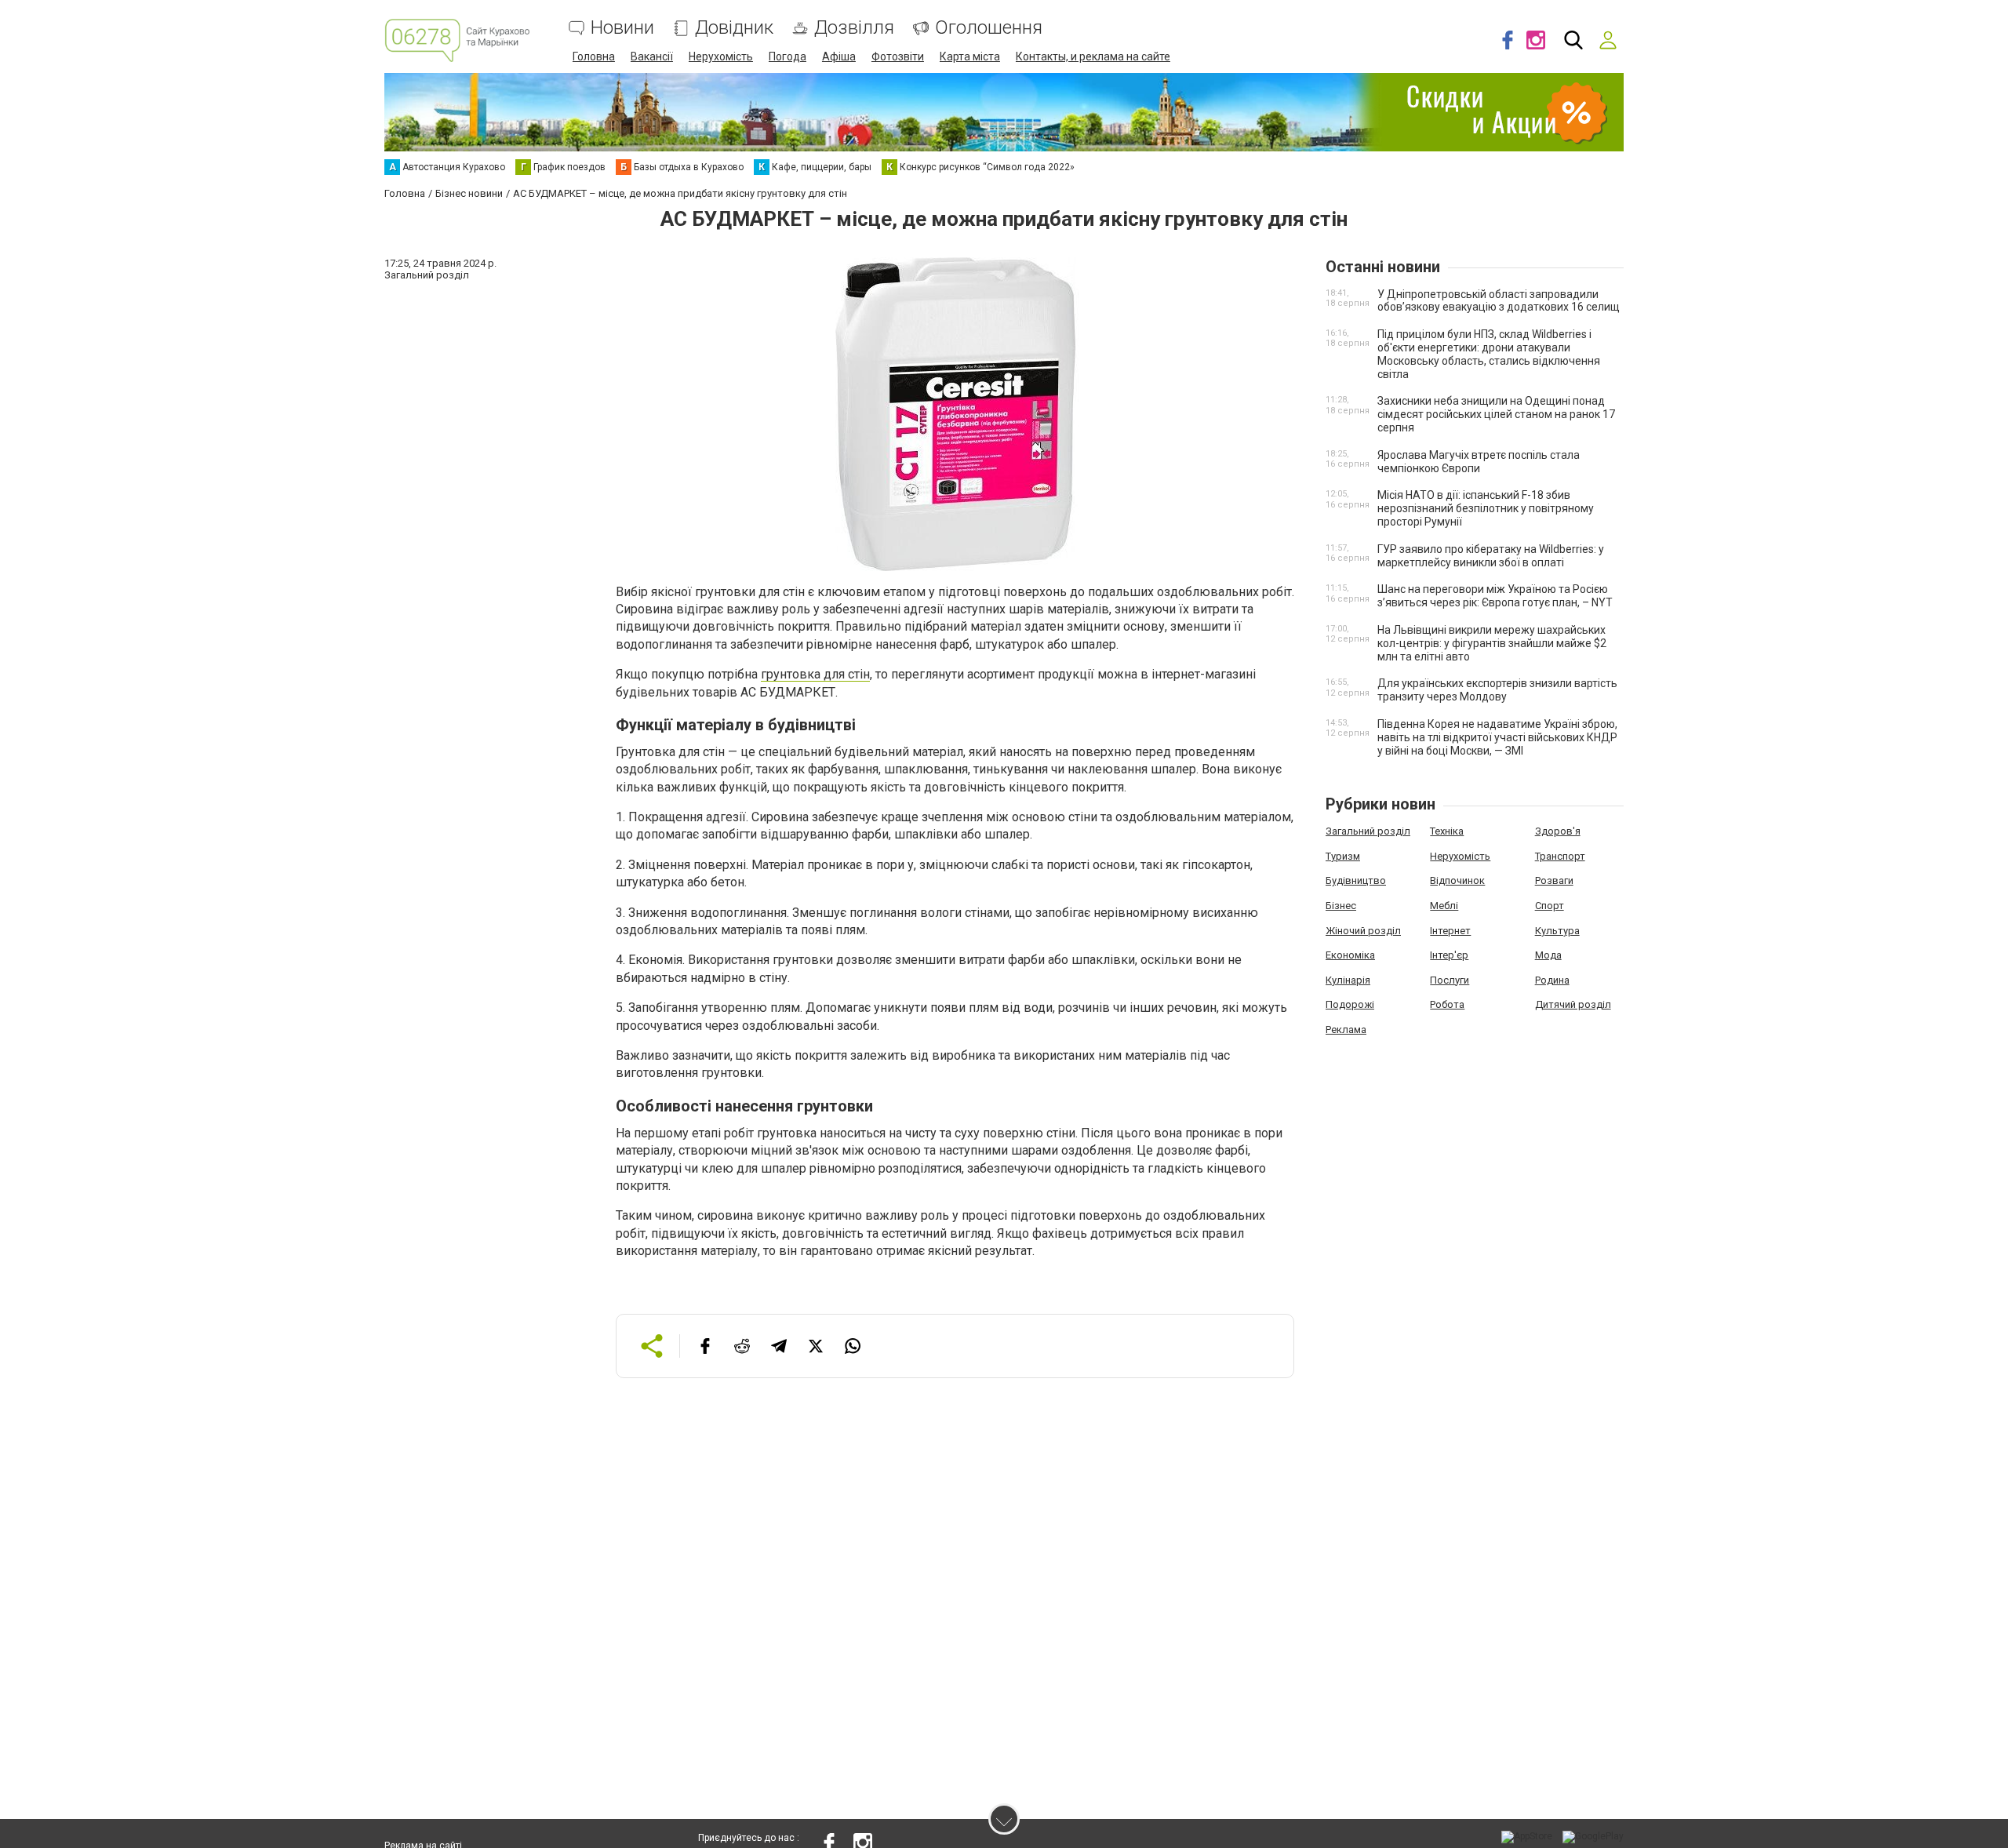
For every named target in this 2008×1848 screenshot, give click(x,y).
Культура (1557, 931)
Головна (594, 56)
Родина (1552, 980)
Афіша (839, 56)
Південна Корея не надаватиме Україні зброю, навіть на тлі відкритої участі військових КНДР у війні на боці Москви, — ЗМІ (1497, 737)
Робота (1447, 1004)
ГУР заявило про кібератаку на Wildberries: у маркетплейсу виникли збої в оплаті (1491, 556)
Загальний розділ (1368, 831)
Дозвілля (854, 28)
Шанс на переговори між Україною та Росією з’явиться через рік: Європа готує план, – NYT (1495, 596)
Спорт (1550, 906)
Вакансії (652, 56)
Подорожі (1350, 1004)
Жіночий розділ (1363, 931)
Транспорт (1560, 856)
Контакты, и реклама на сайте (1093, 56)
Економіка (1350, 955)
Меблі (1444, 906)
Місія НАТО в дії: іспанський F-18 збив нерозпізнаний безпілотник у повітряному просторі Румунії (1486, 508)
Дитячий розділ (1573, 1004)
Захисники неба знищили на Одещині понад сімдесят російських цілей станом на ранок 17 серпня (1496, 414)
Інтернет (1450, 931)
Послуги (1450, 980)
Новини (622, 28)
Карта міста (970, 56)
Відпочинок (1457, 880)
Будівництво (1356, 880)
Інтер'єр (1449, 955)
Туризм (1343, 856)
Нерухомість (721, 56)
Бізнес (1341, 906)
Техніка (1447, 831)
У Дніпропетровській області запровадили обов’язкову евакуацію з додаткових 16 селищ (1499, 301)
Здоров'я (1558, 831)
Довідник (734, 28)
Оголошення (989, 28)
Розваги (1554, 880)
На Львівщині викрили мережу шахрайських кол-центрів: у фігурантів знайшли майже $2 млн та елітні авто (1492, 643)
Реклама (1346, 1029)
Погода (788, 56)
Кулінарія (1348, 980)
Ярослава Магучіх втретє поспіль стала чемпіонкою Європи (1479, 462)
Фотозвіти (898, 56)
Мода (1548, 955)
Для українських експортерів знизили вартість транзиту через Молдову (1497, 690)
